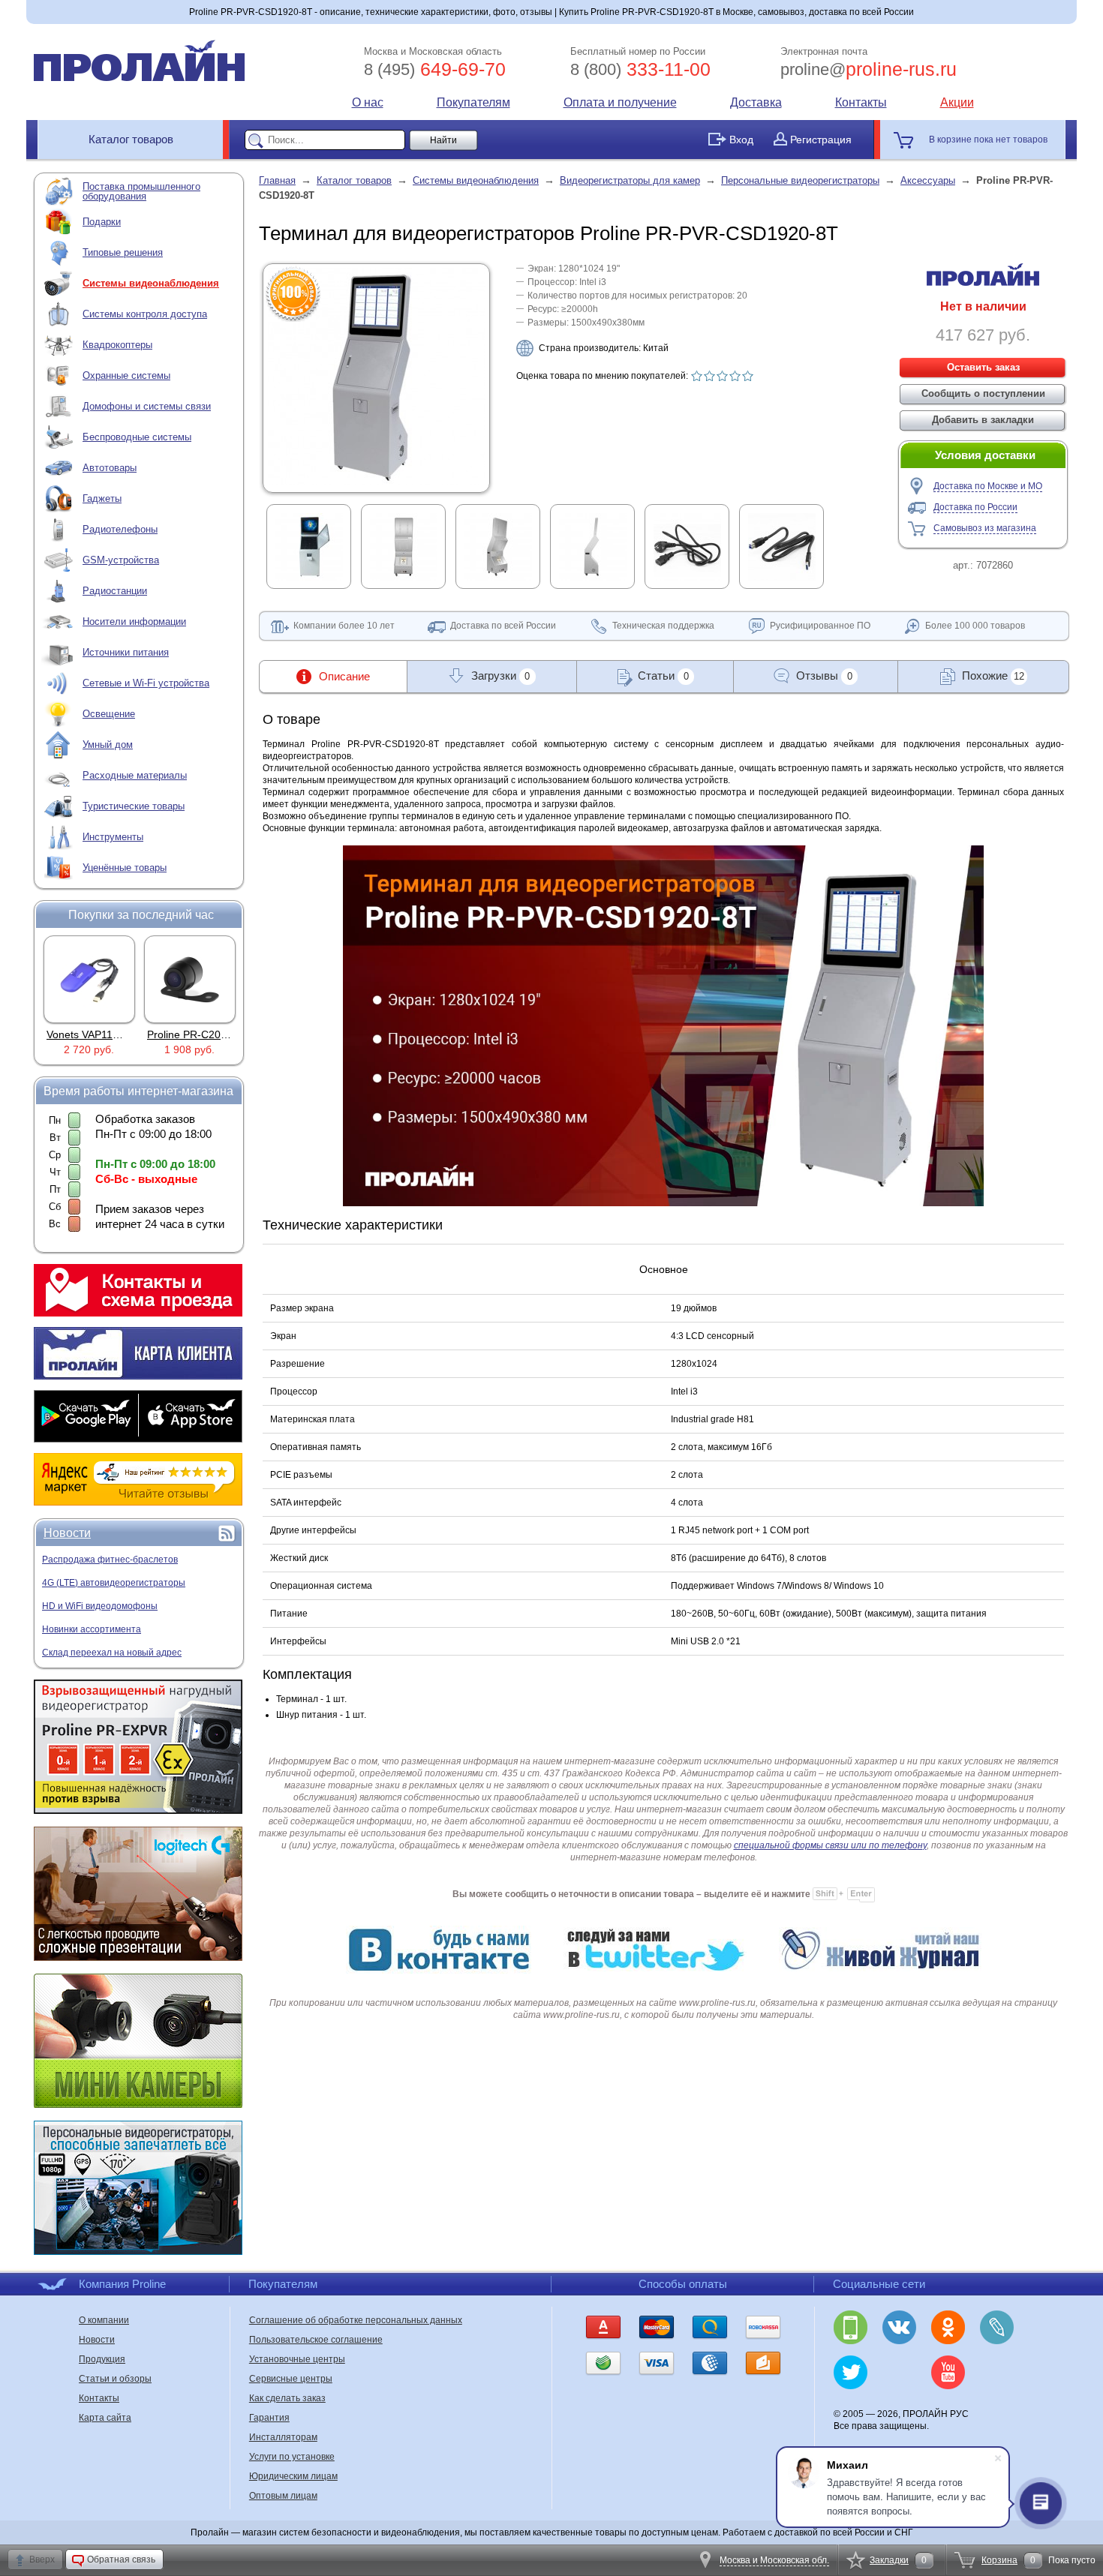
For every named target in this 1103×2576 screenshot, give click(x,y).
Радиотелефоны (120, 529)
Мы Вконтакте (899, 2327)
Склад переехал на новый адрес (112, 1653)
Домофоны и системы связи (147, 406)
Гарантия (269, 2418)
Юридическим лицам (293, 2476)
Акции (957, 102)
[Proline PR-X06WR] (191, 979)
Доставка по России (975, 507)
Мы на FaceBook (997, 2372)
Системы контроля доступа (145, 314)
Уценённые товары (125, 868)
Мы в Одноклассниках (948, 2327)
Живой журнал (997, 2327)
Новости (67, 1533)
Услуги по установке (292, 2457)
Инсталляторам (283, 2437)
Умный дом (108, 745)
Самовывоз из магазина (985, 528)
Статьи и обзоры (115, 2379)
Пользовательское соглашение (316, 2340)
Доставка (756, 102)
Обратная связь (121, 2559)
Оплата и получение (620, 102)
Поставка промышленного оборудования (141, 191)
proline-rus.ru (869, 69)
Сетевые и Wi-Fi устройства (146, 683)
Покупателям (473, 102)
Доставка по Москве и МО (988, 486)
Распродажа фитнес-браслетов (110, 1560)
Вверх (42, 2559)
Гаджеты (102, 498)
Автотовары (110, 468)
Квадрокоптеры (117, 345)
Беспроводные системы (137, 437)
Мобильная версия (851, 2327)
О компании (104, 2320)
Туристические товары (134, 806)
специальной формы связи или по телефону (830, 1845)
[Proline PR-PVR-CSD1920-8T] (377, 482)
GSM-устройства (121, 560)
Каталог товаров (131, 139)
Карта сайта (105, 2418)
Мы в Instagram (899, 2372)
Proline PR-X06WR (193, 1034)
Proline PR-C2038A (93, 1034)
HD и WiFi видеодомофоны (100, 1606)
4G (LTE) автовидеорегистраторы (114, 1583)
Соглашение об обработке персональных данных (356, 2320)
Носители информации (134, 621)
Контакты (861, 102)
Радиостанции (115, 591)
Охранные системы (126, 375)
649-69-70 (435, 69)
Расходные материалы (135, 775)
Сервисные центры (291, 2379)
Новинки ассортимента (92, 1629)
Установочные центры (297, 2359)
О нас (368, 102)
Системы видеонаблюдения (151, 283)
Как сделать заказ (287, 2398)
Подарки (102, 222)
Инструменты (113, 837)
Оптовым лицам (283, 2496)
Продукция (102, 2359)
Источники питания (126, 652)
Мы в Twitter (851, 2372)
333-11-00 (640, 69)
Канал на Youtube (948, 2372)
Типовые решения (123, 252)
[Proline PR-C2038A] (90, 979)
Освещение (109, 714)
